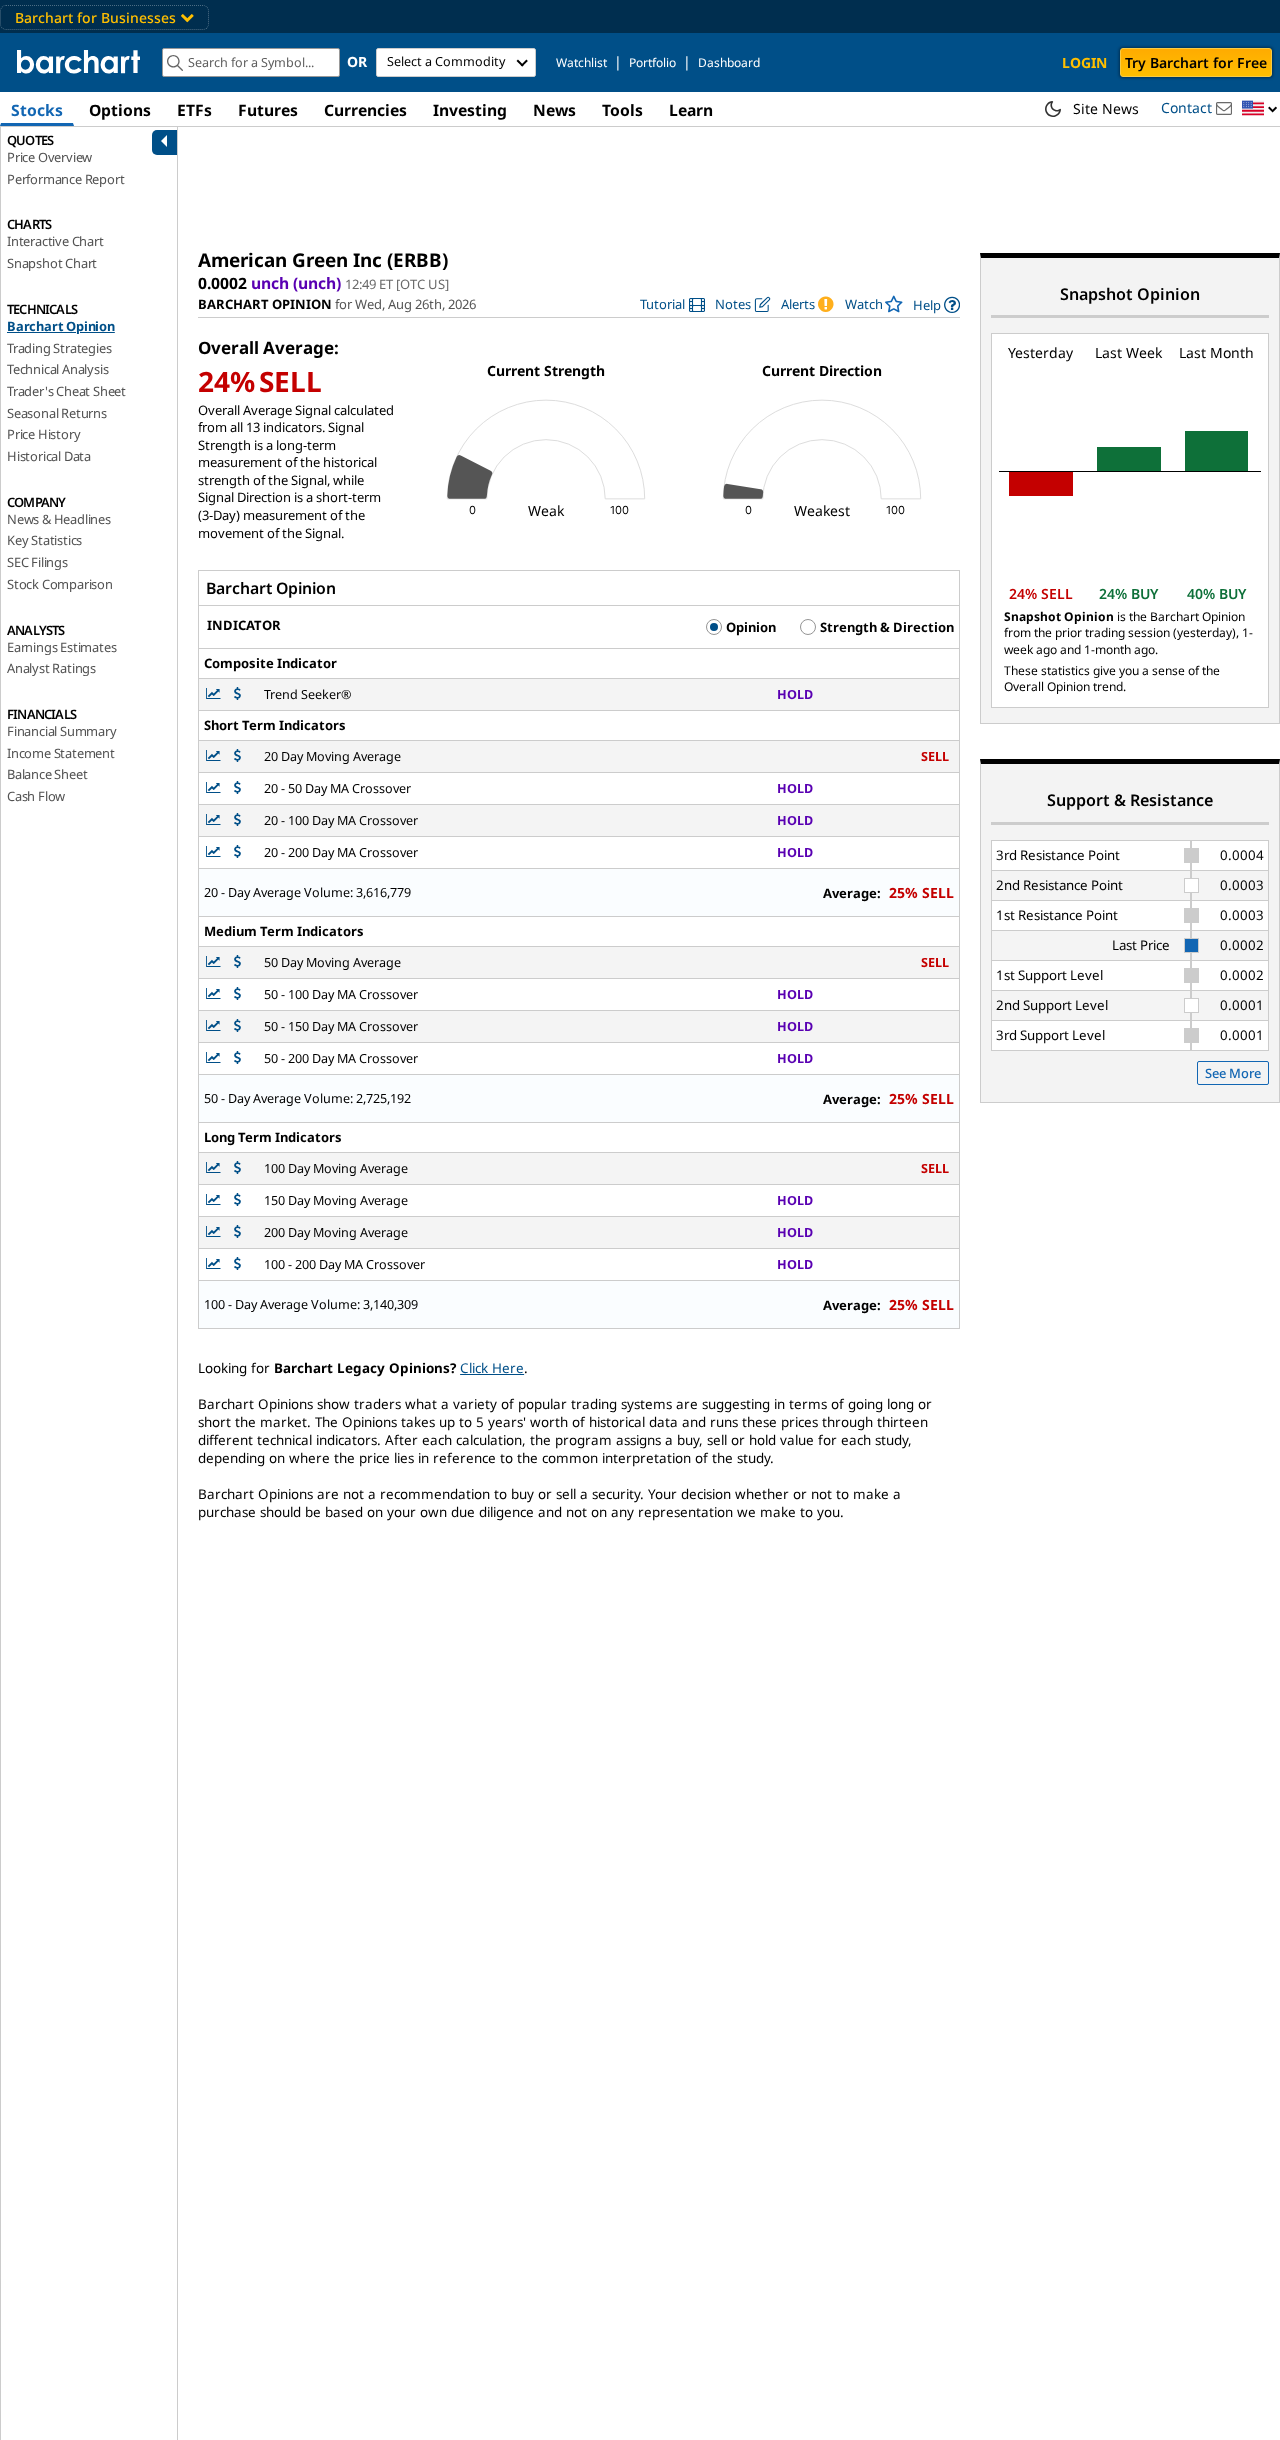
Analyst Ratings (51, 668)
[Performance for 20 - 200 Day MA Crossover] (237, 852)
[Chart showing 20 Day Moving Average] (215, 756)
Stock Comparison (60, 584)
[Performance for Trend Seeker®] (237, 694)
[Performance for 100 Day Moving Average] (237, 1168)
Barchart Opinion (61, 326)
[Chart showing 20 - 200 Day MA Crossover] (215, 852)
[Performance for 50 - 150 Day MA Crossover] (237, 1026)
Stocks (37, 110)
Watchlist (581, 62)
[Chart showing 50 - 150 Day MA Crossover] (215, 1026)
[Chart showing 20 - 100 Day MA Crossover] (215, 820)
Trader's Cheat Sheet (66, 391)
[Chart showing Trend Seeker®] (215, 694)
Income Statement (61, 753)
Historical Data (49, 456)
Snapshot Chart (52, 263)
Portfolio (652, 62)
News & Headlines (59, 519)
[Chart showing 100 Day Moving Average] (215, 1168)
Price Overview (49, 157)
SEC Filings (37, 562)
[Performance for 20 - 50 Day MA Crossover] (237, 788)
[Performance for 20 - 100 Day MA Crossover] (237, 820)
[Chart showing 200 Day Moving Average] (215, 1232)
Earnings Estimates (61, 647)
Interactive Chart (55, 241)
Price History (43, 434)
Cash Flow (36, 796)
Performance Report (65, 179)
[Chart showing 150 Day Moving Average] (215, 1200)
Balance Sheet (47, 774)
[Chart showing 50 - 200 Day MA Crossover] (215, 1058)
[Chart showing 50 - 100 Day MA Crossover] (215, 994)
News (554, 110)
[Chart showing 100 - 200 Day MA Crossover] (215, 1264)
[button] (1260, 109)
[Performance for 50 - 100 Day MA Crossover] (237, 994)
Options (120, 110)
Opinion (749, 627)
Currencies (365, 110)
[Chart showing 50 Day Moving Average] (215, 962)
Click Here (492, 1368)
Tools (622, 110)
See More (1233, 1073)
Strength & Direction (885, 627)
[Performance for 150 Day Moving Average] (237, 1200)
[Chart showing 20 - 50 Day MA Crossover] (215, 788)
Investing (470, 110)
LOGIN (1084, 62)
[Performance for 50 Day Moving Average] (237, 962)
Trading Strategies (59, 348)
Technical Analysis (57, 369)
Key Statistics (44, 540)
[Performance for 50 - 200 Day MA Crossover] (237, 1058)
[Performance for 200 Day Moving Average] (237, 1232)
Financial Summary (62, 731)
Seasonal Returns (57, 413)
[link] (672, 304)
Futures (268, 110)
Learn (691, 110)
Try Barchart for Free (1196, 62)
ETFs (194, 110)
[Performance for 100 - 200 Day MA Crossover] (237, 1264)
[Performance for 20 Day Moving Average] (237, 756)
